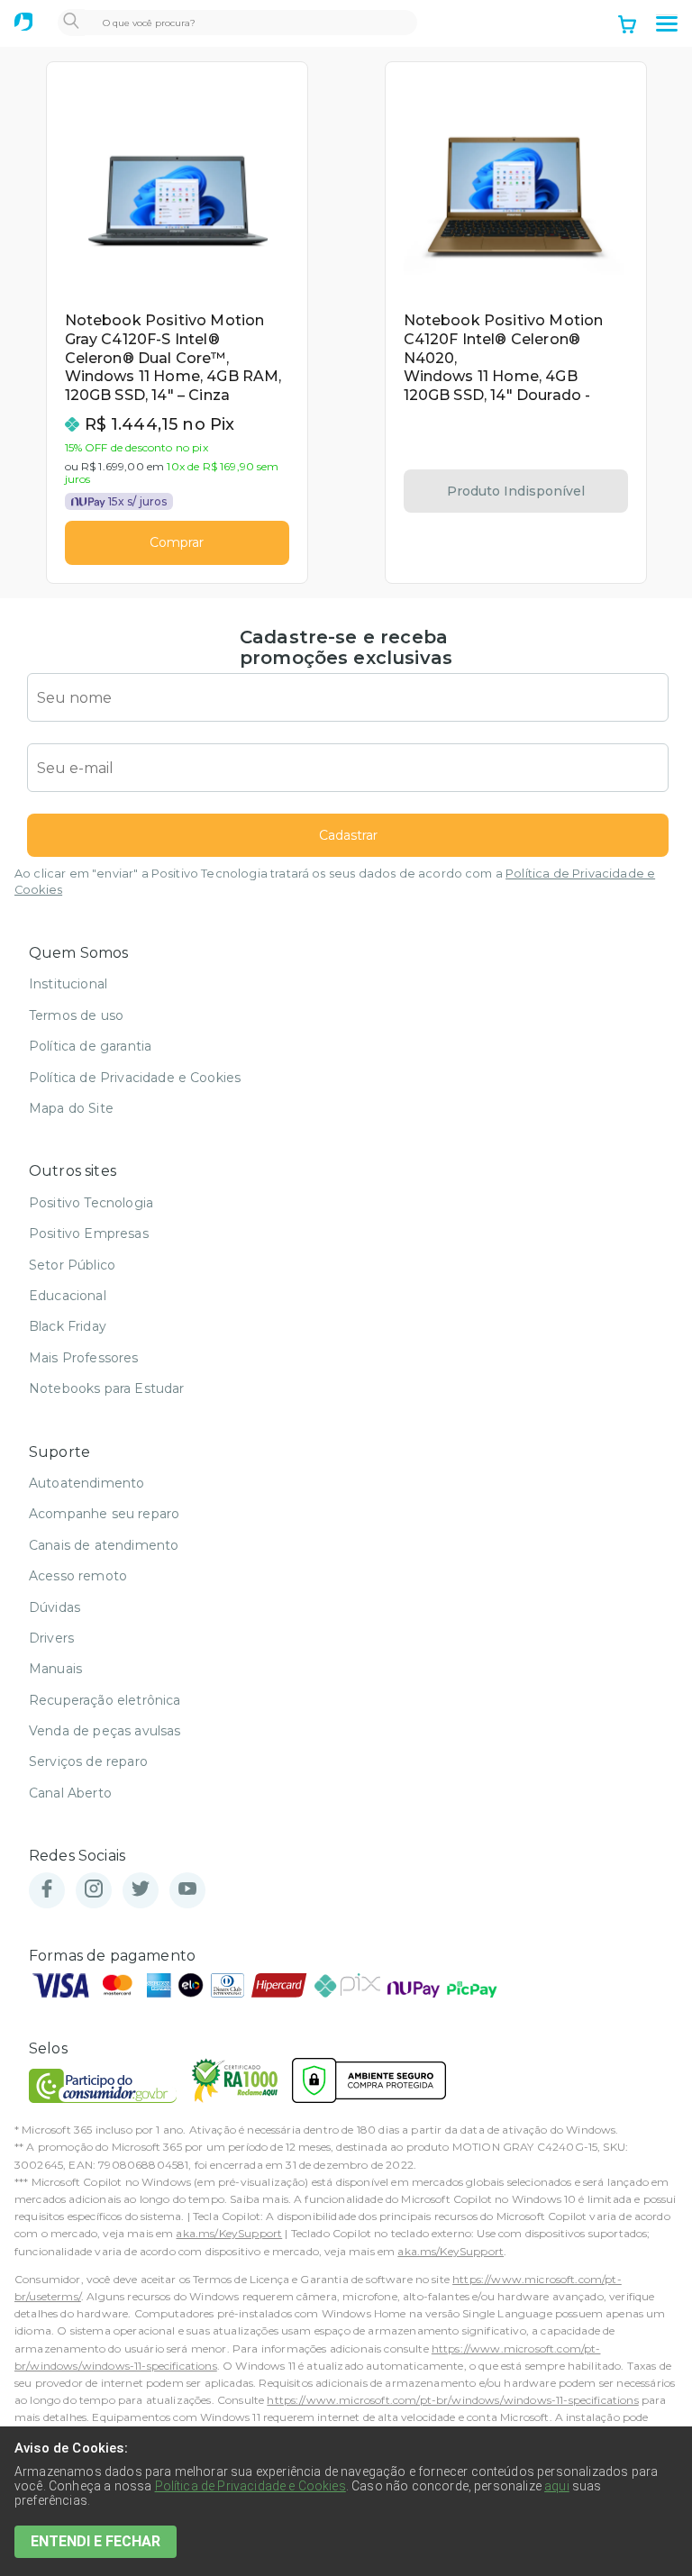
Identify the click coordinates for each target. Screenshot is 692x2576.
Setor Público (72, 1265)
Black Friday (68, 1326)
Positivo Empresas (89, 1233)
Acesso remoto (78, 1576)
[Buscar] (71, 23)
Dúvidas (55, 1607)
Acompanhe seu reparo (104, 1514)
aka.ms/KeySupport (229, 2233)
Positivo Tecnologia (91, 1203)
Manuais (55, 1669)
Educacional (68, 1296)
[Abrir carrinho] (627, 26)
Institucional (68, 984)
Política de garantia (90, 1046)
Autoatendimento (86, 1483)
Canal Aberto (70, 1793)
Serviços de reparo (88, 1761)
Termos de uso (76, 1015)
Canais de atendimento (104, 1545)
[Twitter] (141, 1890)
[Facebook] (47, 1890)
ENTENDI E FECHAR (96, 2541)
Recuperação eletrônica (105, 1700)
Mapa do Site (71, 1108)
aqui (557, 2486)
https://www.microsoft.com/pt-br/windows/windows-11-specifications (452, 2400)
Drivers (51, 1638)
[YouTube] (187, 1890)
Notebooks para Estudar (107, 1388)
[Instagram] (94, 1890)
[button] (667, 24)
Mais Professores (84, 1358)
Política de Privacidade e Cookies (135, 1078)
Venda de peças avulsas (105, 1731)
